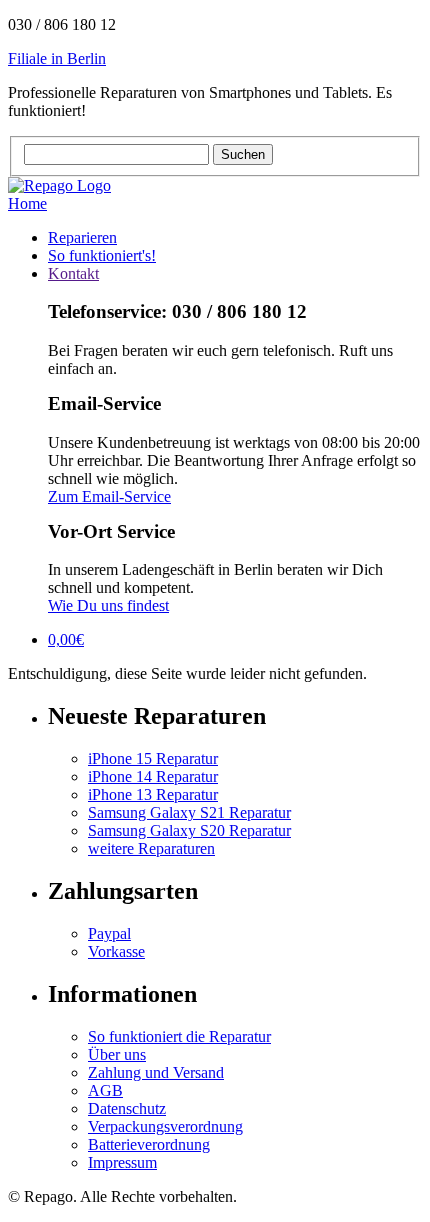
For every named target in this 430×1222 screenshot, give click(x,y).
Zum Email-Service (109, 496)
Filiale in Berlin (57, 58)
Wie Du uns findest (108, 605)
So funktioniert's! (102, 255)
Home (27, 203)
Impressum (122, 1162)
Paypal (109, 933)
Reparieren (82, 237)
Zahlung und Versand (156, 1072)
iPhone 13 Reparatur (153, 794)
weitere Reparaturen (151, 848)
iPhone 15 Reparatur (153, 758)
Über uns (117, 1054)
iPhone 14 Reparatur (153, 776)
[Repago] (59, 185)
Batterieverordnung (149, 1144)
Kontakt (73, 273)
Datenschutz (127, 1108)
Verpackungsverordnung (165, 1126)
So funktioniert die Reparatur (179, 1036)
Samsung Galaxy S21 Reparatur (189, 812)
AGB (105, 1090)
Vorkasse (116, 951)
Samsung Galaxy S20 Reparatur (189, 830)
